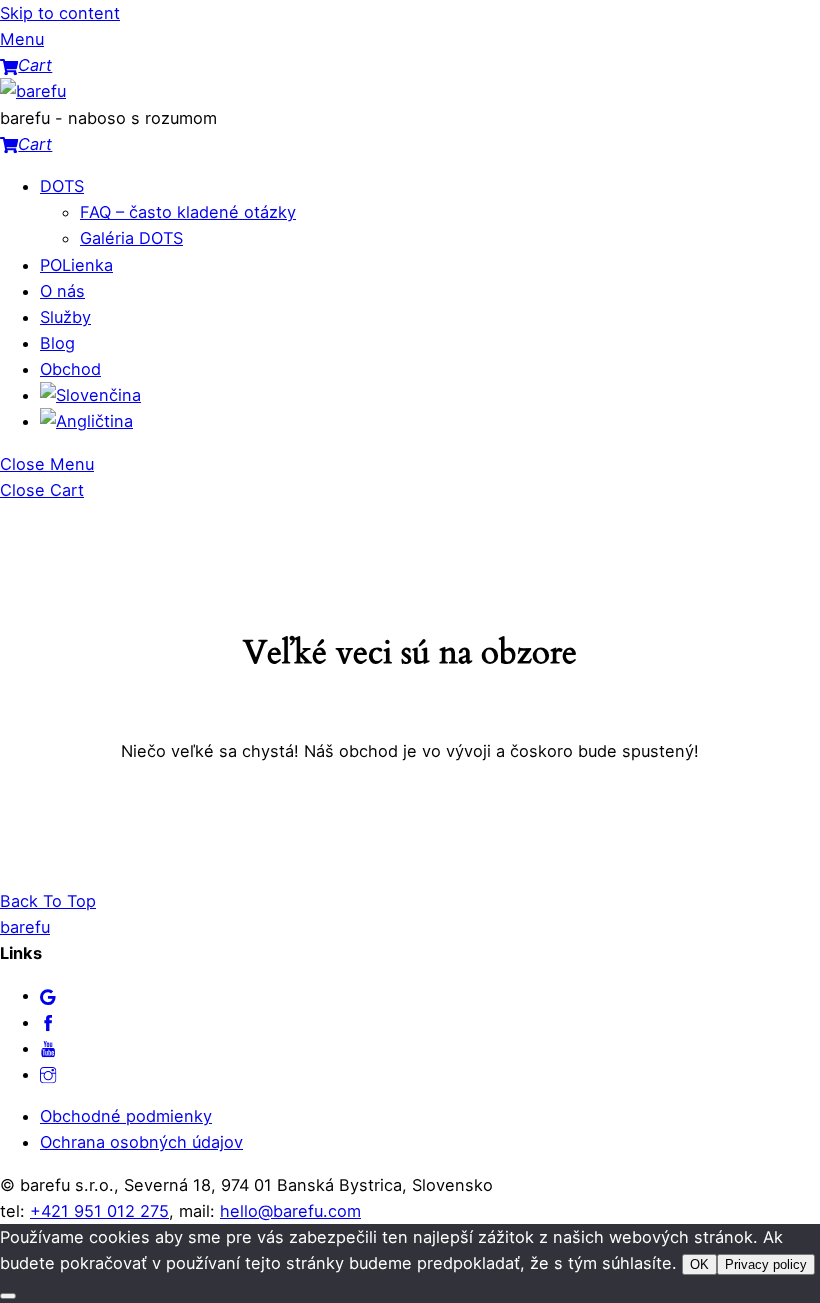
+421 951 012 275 (99, 1211)
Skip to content (60, 13)
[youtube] (48, 1048)
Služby (65, 317)
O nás (62, 291)
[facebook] (48, 1022)
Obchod (70, 369)
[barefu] (33, 91)
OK (699, 1264)
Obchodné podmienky (126, 1116)
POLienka (76, 265)
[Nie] (8, 1296)
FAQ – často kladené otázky (188, 212)
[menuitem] (90, 395)
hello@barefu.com (290, 1211)
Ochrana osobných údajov (141, 1142)
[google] (48, 995)
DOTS (62, 186)
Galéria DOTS (131, 238)
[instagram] (48, 1074)
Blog (57, 343)
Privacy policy (766, 1264)
